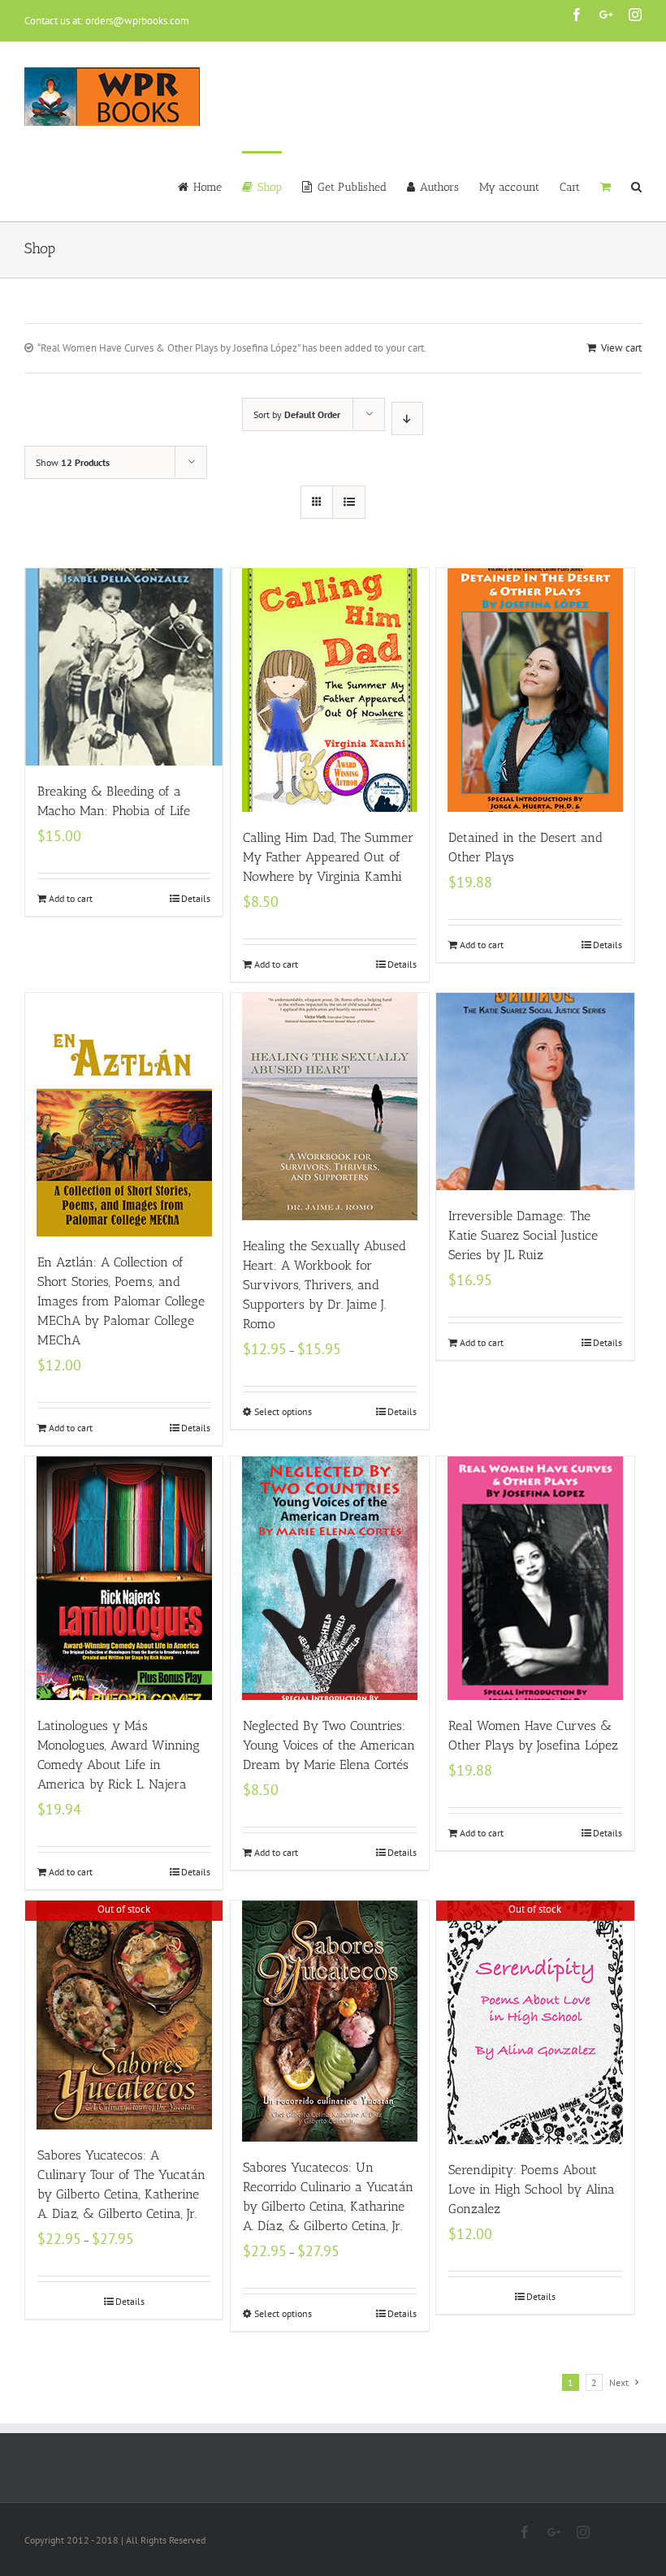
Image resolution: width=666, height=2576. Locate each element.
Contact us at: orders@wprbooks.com (107, 21)
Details (196, 898)
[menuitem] (210, 186)
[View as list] (349, 502)
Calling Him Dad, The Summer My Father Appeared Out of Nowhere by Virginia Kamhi (328, 857)
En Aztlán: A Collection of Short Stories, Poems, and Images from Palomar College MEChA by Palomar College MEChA (121, 1301)
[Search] (636, 186)
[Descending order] (407, 419)
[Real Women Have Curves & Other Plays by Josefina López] (535, 1578)
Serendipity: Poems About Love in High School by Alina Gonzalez (532, 2189)
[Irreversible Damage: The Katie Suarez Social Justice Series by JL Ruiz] (535, 1092)
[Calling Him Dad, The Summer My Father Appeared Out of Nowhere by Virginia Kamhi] (329, 690)
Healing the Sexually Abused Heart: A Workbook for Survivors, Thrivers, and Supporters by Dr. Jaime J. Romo (324, 1285)
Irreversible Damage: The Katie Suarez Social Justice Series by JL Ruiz (523, 1235)
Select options (283, 1411)
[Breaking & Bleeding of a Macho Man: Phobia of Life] (124, 667)
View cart (621, 348)
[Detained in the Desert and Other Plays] (535, 690)
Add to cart (71, 898)
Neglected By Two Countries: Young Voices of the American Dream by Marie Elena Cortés (329, 1745)
